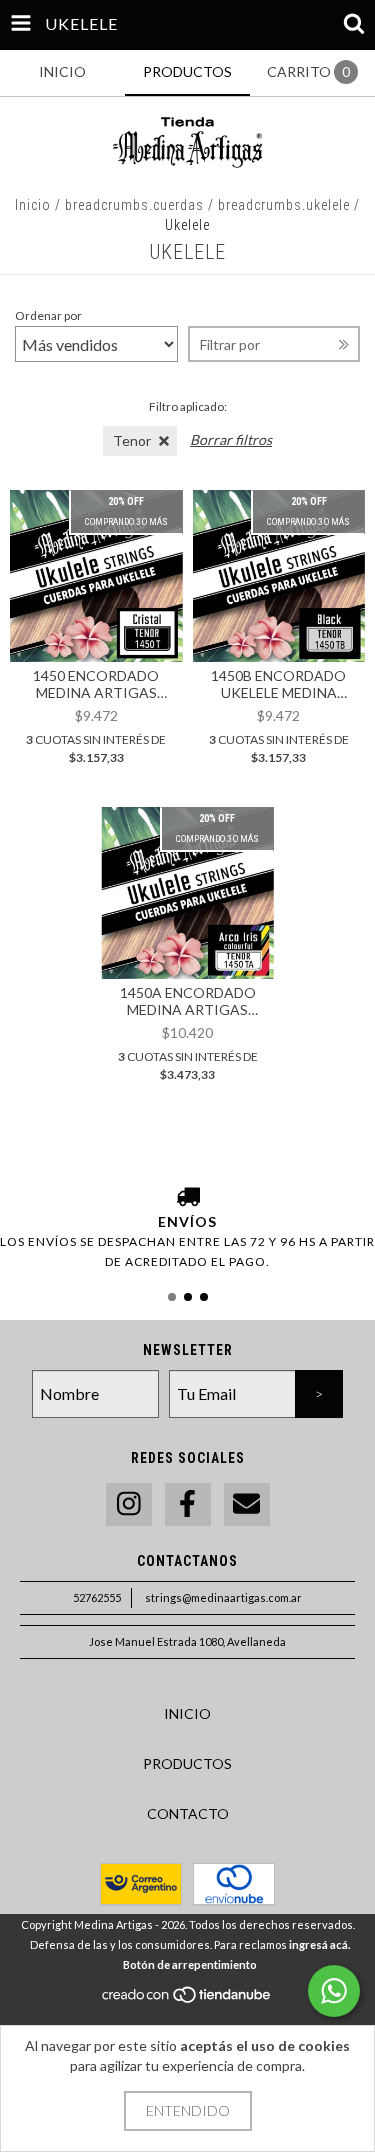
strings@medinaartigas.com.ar (223, 1597)
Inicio (33, 205)
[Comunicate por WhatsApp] (334, 1991)
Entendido (188, 2110)
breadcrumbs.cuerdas (134, 205)
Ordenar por (48, 315)
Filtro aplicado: (188, 406)
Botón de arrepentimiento (190, 1964)
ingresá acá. (319, 1944)
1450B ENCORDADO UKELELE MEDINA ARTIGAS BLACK (278, 684)
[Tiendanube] (187, 1999)
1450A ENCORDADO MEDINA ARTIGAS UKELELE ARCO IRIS (188, 1001)
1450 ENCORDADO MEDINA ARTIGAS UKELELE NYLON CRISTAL (96, 684)
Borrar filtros (231, 439)
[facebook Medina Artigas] (188, 1504)
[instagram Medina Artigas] (129, 1504)
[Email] (247, 1504)
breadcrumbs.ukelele (284, 205)
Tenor (132, 440)
